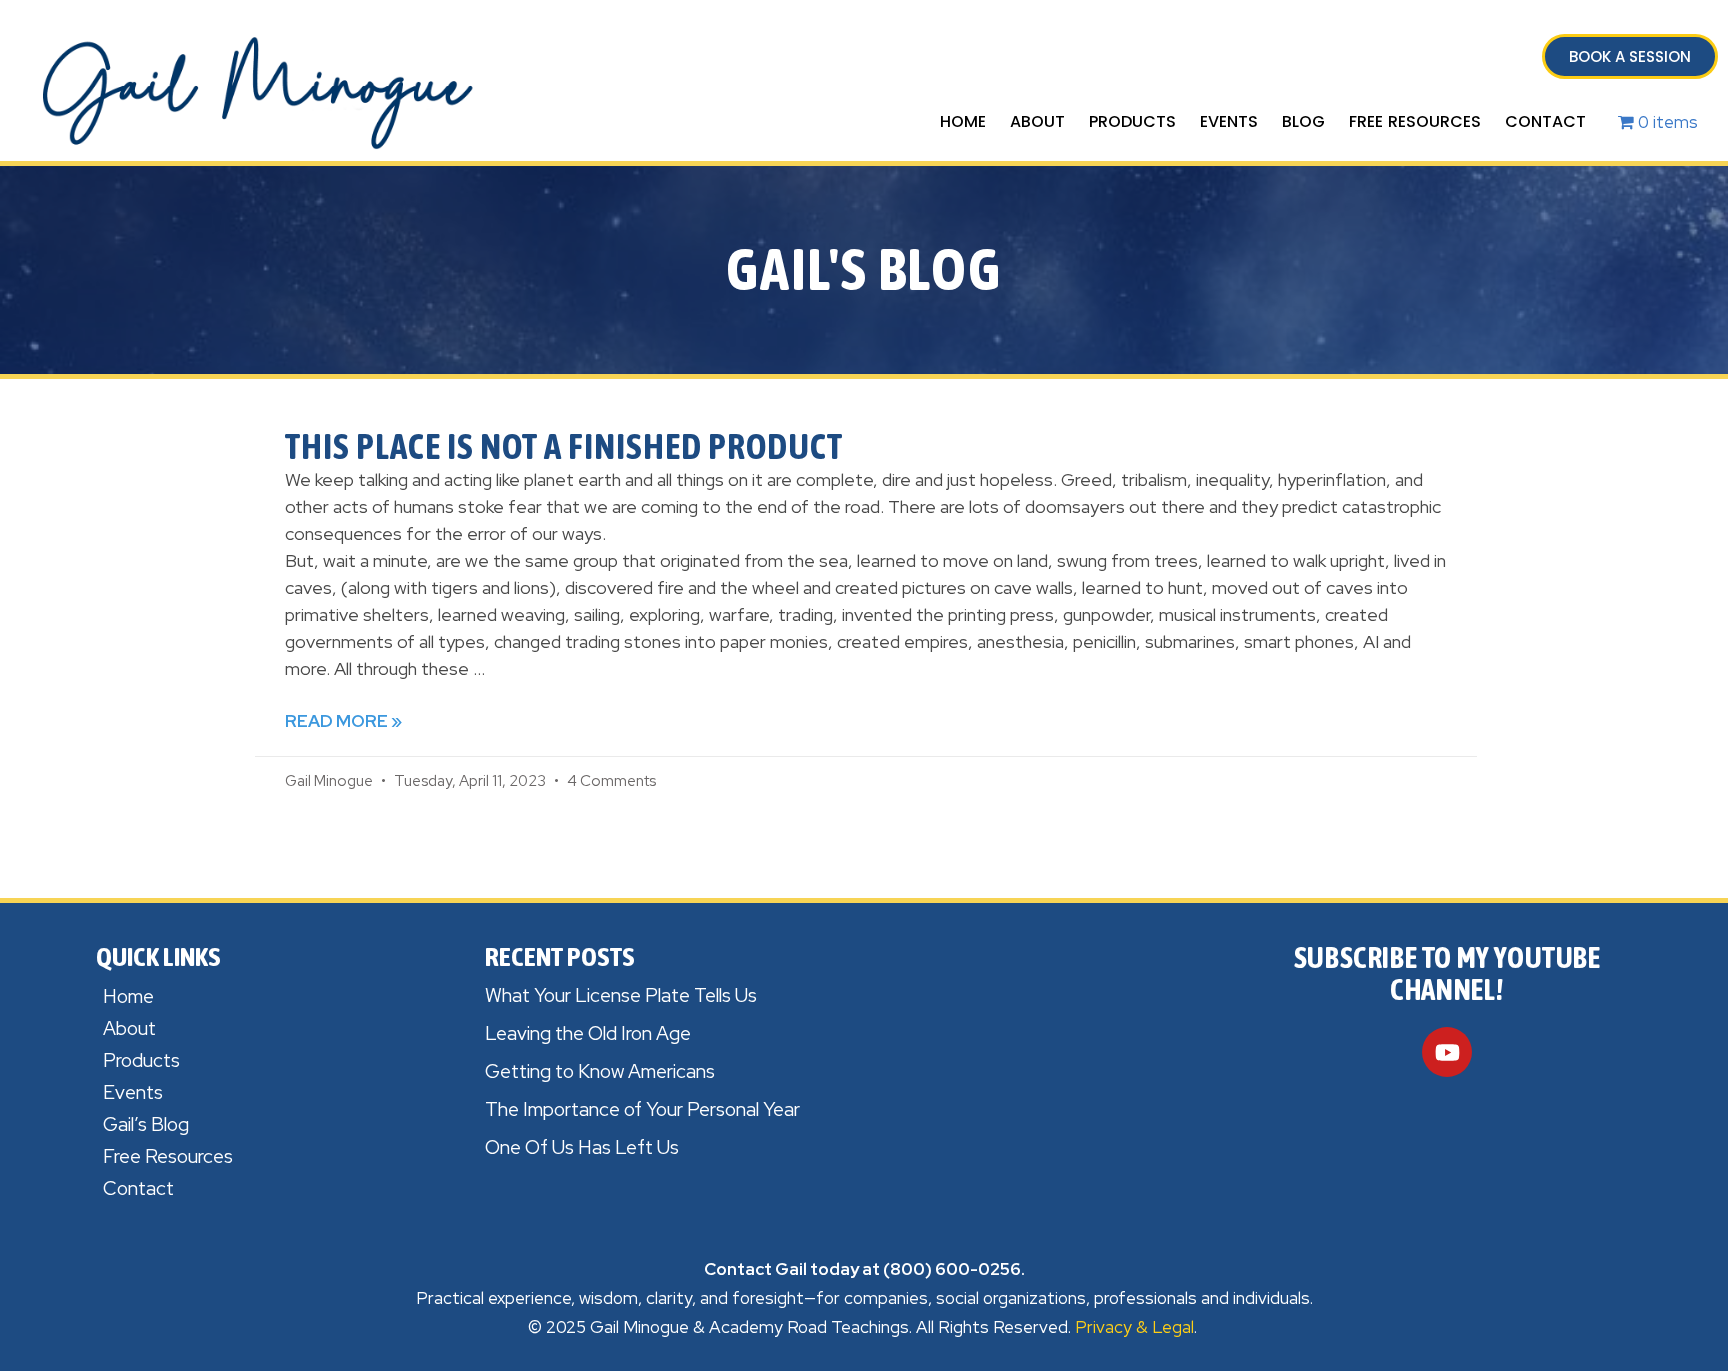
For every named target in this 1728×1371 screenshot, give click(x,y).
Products (1132, 121)
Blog (1303, 121)
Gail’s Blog (146, 1124)
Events (1229, 121)
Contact (1545, 121)
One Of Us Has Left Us (582, 1147)
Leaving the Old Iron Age (588, 1033)
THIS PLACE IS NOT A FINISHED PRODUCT (564, 446)
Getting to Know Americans (600, 1071)
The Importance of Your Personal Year (642, 1109)
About (1037, 121)
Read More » (343, 721)
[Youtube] (1447, 1052)
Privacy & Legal (1134, 1327)
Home (963, 121)
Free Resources (1415, 121)
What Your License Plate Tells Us (621, 995)
